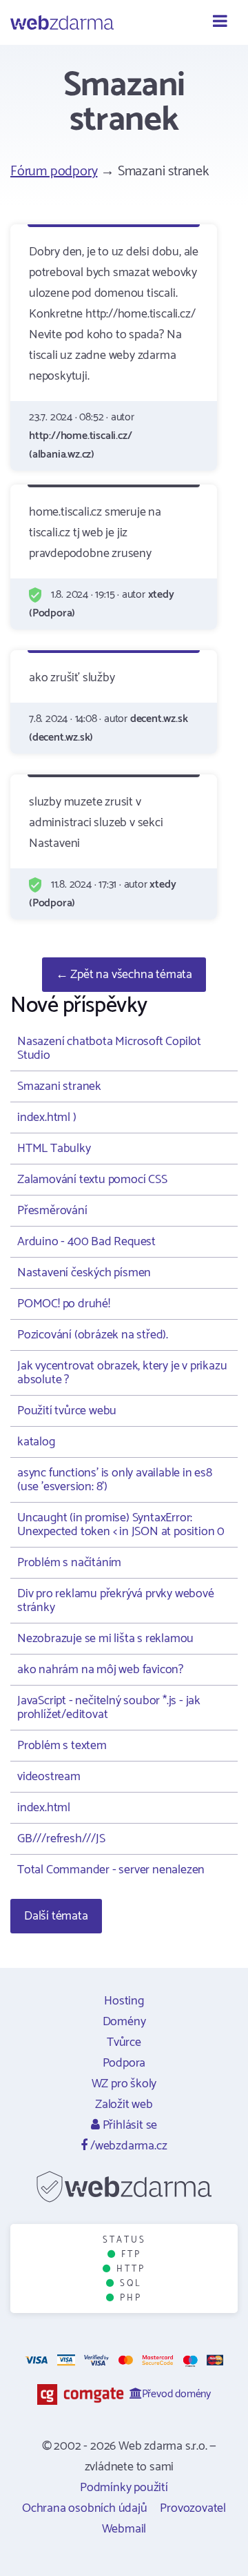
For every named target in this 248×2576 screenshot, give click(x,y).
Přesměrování (52, 1211)
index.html (44, 1808)
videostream (49, 1777)
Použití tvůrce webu (67, 1411)
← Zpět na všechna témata (124, 975)
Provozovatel (193, 2508)
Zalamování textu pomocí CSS (92, 1180)
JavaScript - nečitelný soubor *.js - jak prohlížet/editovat (109, 1708)
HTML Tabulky (54, 1149)
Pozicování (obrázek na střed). (93, 1335)
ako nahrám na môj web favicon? (100, 1670)
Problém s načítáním (69, 1563)
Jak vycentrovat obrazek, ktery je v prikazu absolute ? (122, 1373)
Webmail (124, 2529)
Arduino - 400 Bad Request (86, 1242)
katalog (36, 1442)
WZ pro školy (124, 2084)
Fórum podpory (54, 172)
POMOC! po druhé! (64, 1304)
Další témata (56, 1916)
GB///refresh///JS (61, 1839)
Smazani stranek (59, 1086)
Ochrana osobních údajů (85, 2508)
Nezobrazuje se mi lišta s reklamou (105, 1639)
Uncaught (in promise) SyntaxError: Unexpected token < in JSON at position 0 (121, 1525)
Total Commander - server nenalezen (111, 1870)
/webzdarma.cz (127, 2146)
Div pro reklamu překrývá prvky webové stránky (116, 1601)
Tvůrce (124, 2042)
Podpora (124, 2063)
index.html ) (47, 1118)
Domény (124, 2022)
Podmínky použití (124, 2488)
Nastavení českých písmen (84, 1273)
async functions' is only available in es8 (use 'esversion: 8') (115, 1480)
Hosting (124, 2001)
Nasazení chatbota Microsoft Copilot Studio (109, 1048)
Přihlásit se (128, 2125)
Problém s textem (62, 1746)
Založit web (124, 2105)
